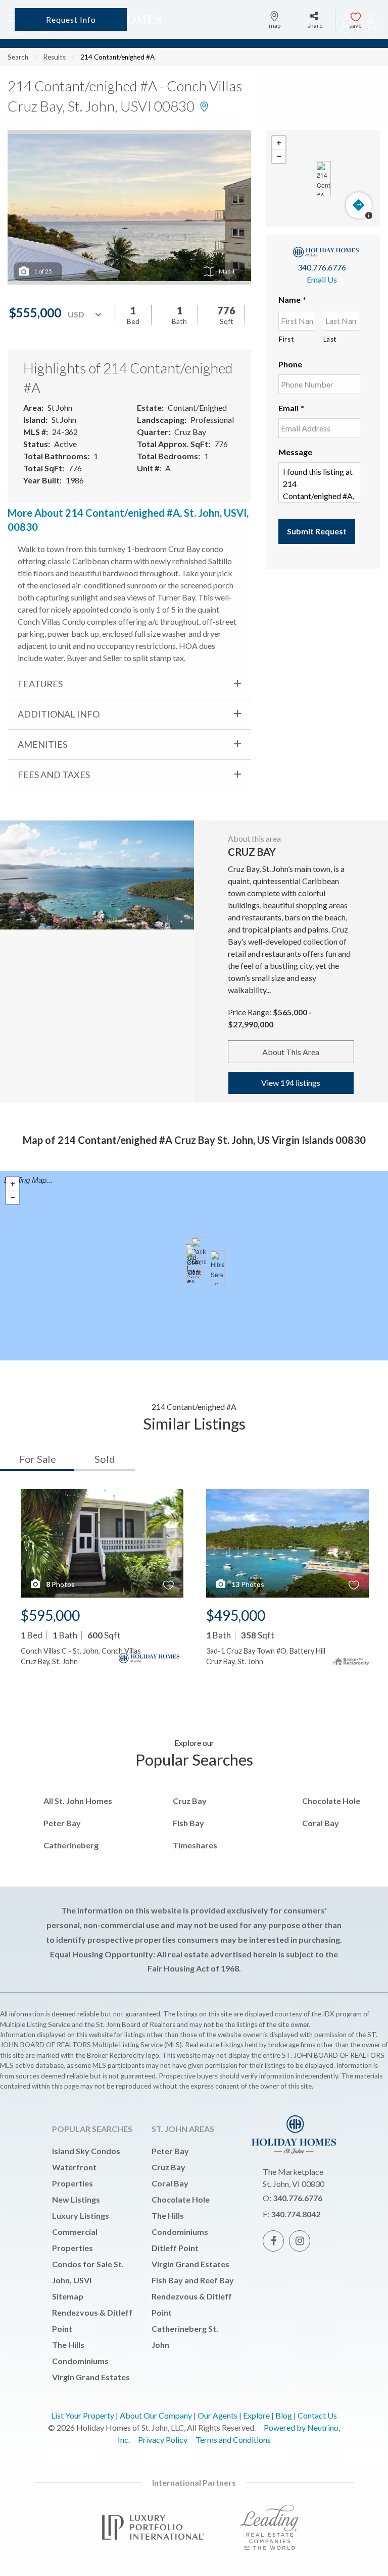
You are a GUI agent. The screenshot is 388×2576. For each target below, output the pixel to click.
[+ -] (323, 179)
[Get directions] (359, 205)
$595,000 (50, 1615)
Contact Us (317, 2415)
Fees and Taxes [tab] (54, 775)
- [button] (279, 156)
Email (291, 408)
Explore (256, 2415)
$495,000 (236, 1615)
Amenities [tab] (42, 744)
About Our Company (156, 2415)
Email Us (322, 279)
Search (18, 57)
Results (54, 57)
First (286, 339)
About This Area (291, 1052)
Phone (290, 364)
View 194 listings (291, 1083)
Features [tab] (40, 684)
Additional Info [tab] (59, 714)
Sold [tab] (105, 1459)
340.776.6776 (322, 267)
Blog (284, 2415)
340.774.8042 (296, 2214)
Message (295, 452)
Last (330, 339)
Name (292, 299)
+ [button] (279, 143)
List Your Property (83, 2415)
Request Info (71, 19)
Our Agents (217, 2415)
